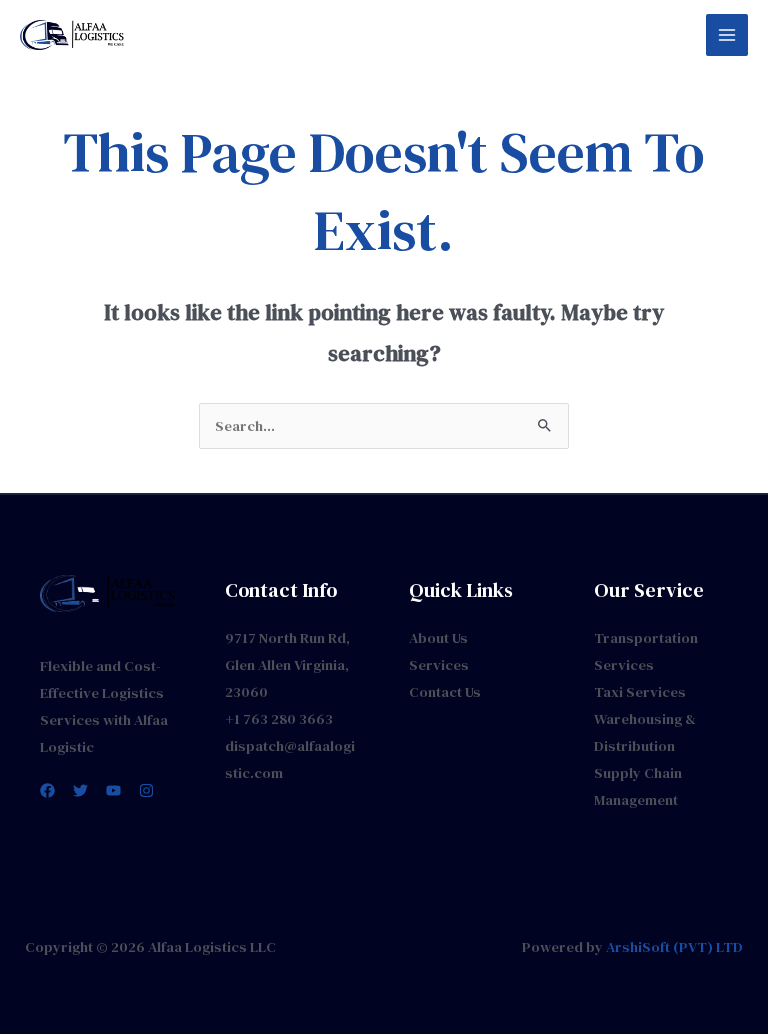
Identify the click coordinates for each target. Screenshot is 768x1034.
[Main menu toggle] (727, 35)
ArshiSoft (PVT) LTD (674, 947)
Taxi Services (640, 692)
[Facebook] (47, 790)
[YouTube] (113, 790)
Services (439, 665)
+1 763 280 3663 (279, 719)
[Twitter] (80, 790)
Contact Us (445, 692)
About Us (438, 638)
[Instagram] (146, 790)
